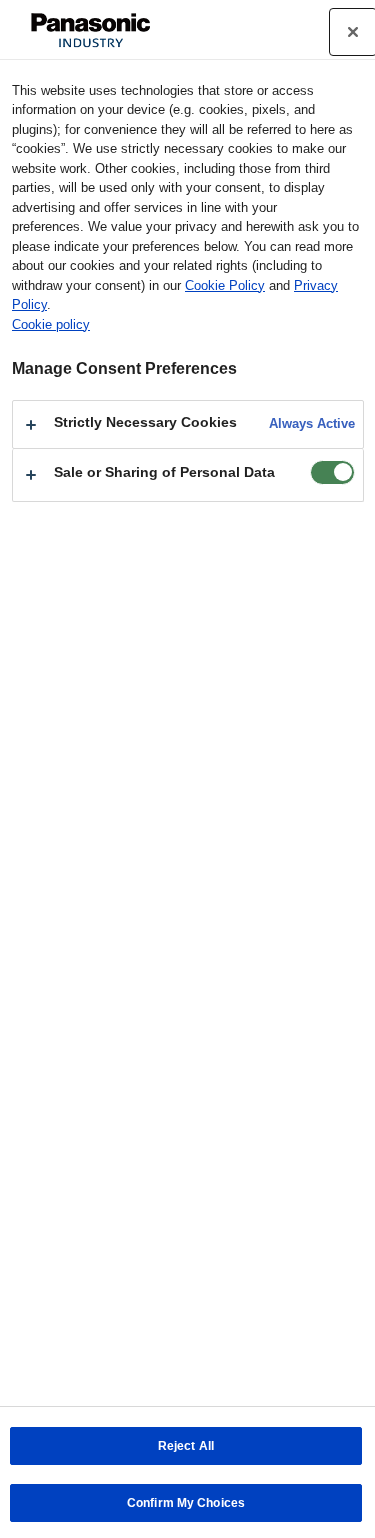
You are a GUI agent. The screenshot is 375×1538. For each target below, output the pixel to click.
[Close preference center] (353, 32)
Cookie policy (51, 324)
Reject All (186, 1446)
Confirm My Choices (186, 1503)
